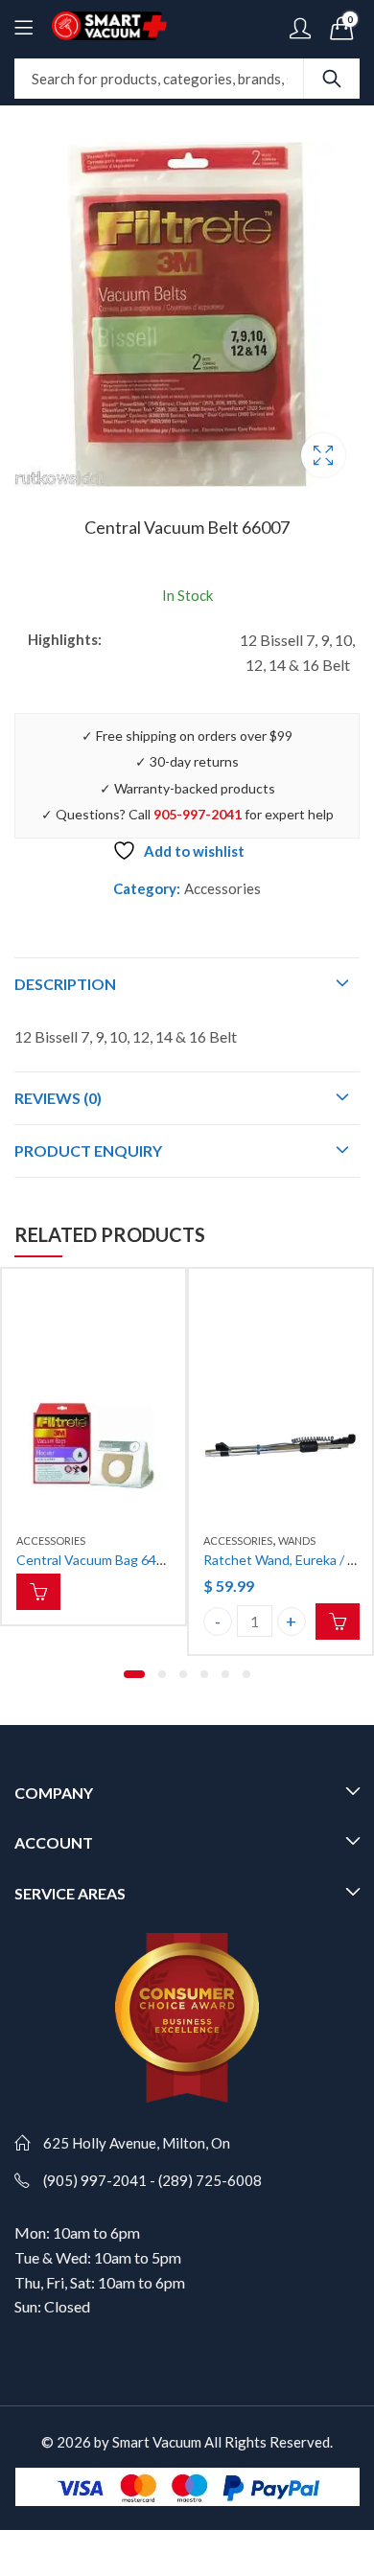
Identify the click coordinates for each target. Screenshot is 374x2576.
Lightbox (323, 455)
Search (332, 79)
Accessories (222, 888)
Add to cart (338, 1621)
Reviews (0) (58, 1098)
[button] (134, 1674)
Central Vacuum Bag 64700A (103, 1560)
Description (65, 984)
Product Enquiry (88, 1150)
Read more (38, 1592)
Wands (297, 1541)
